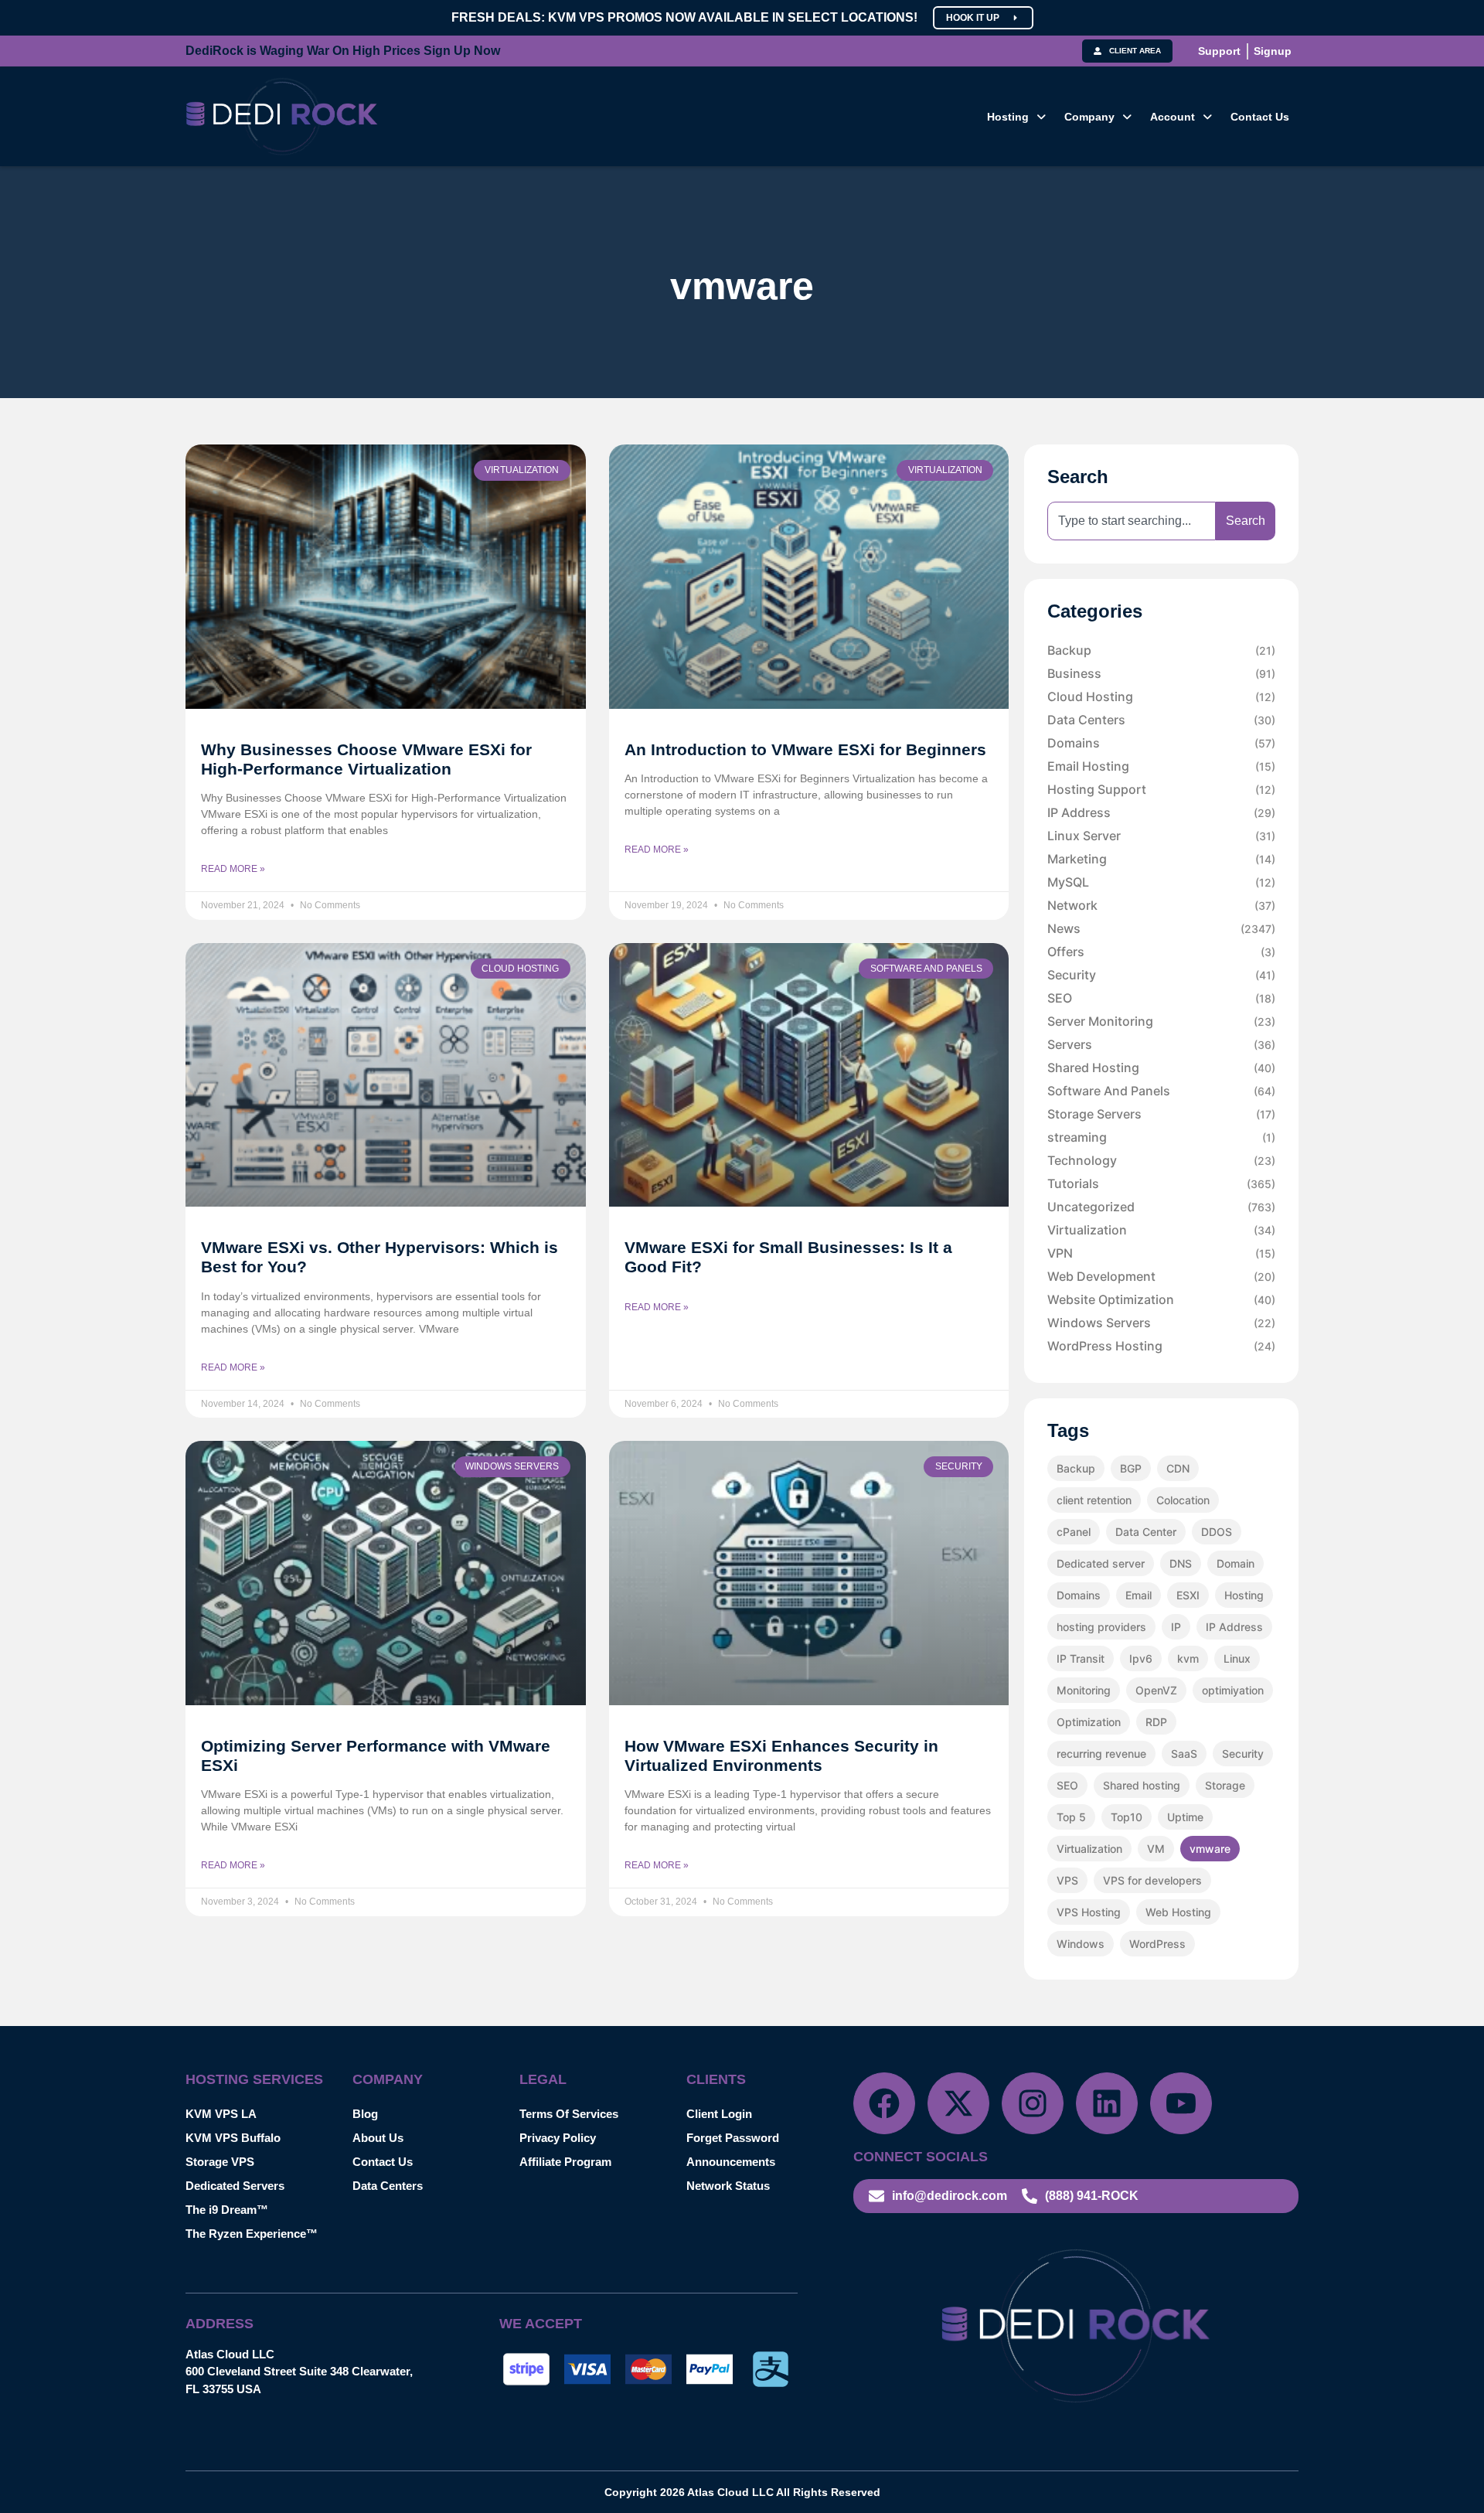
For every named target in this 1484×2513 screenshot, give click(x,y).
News (1161, 928)
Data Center (1146, 1532)
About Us (378, 2138)
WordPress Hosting (1161, 1346)
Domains (1161, 743)
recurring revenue (1101, 1754)
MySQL (1161, 882)
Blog (365, 2114)
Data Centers (1161, 720)
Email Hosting (1161, 766)
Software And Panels (1161, 1091)
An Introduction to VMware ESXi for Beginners (805, 749)
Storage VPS (220, 2162)
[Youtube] (1181, 2103)
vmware (1210, 1849)
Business (1161, 673)
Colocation (1183, 1500)
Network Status (728, 2186)
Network (1161, 905)
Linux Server (1161, 836)
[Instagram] (1033, 2103)
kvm (1188, 1658)
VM (1156, 1849)
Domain (1236, 1563)
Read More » (233, 869)
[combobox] (1132, 521)
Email (1139, 1595)
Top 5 (1071, 1817)
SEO (1161, 998)
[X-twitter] (958, 2103)
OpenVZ (1156, 1690)
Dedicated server (1101, 1563)
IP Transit (1081, 1658)
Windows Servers (1161, 1323)
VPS (1067, 1880)
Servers (1161, 1044)
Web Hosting (1178, 1912)
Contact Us (1260, 117)
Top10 (1127, 1817)
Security (1161, 975)
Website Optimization (1161, 1299)
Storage (1225, 1785)
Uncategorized (1161, 1207)
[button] (1016, 117)
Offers (1161, 952)
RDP (1156, 1722)
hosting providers (1101, 1627)
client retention (1094, 1500)
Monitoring (1084, 1690)
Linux (1237, 1658)
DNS (1181, 1563)
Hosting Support (1161, 789)
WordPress (1157, 1944)
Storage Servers (1161, 1114)
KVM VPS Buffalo (233, 2138)
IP (1176, 1627)
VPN (1161, 1253)
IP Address (1161, 812)
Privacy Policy (558, 2138)
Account (1173, 117)
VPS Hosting (1089, 1912)
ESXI (1188, 1595)
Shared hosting (1142, 1785)
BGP (1131, 1468)
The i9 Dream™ (227, 2210)
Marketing (1161, 859)
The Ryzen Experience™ (252, 2234)
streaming (1161, 1137)
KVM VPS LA (221, 2114)
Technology (1161, 1160)
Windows (1081, 1944)
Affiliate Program (565, 2162)
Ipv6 (1141, 1658)
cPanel (1074, 1532)
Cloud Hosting (1161, 696)
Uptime (1185, 1817)
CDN (1178, 1468)
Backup (1161, 650)
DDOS (1217, 1532)
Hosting (1008, 117)
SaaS (1184, 1754)
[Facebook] (884, 2103)
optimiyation (1233, 1690)
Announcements (731, 2162)
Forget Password (733, 2138)
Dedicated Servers (235, 2186)
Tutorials (1161, 1183)
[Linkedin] (1107, 2103)
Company (1089, 117)
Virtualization (1161, 1230)
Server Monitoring (1161, 1021)
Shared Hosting (1161, 1068)
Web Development (1161, 1276)
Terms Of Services (569, 2114)
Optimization (1089, 1722)
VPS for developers (1152, 1880)
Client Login (719, 2114)
